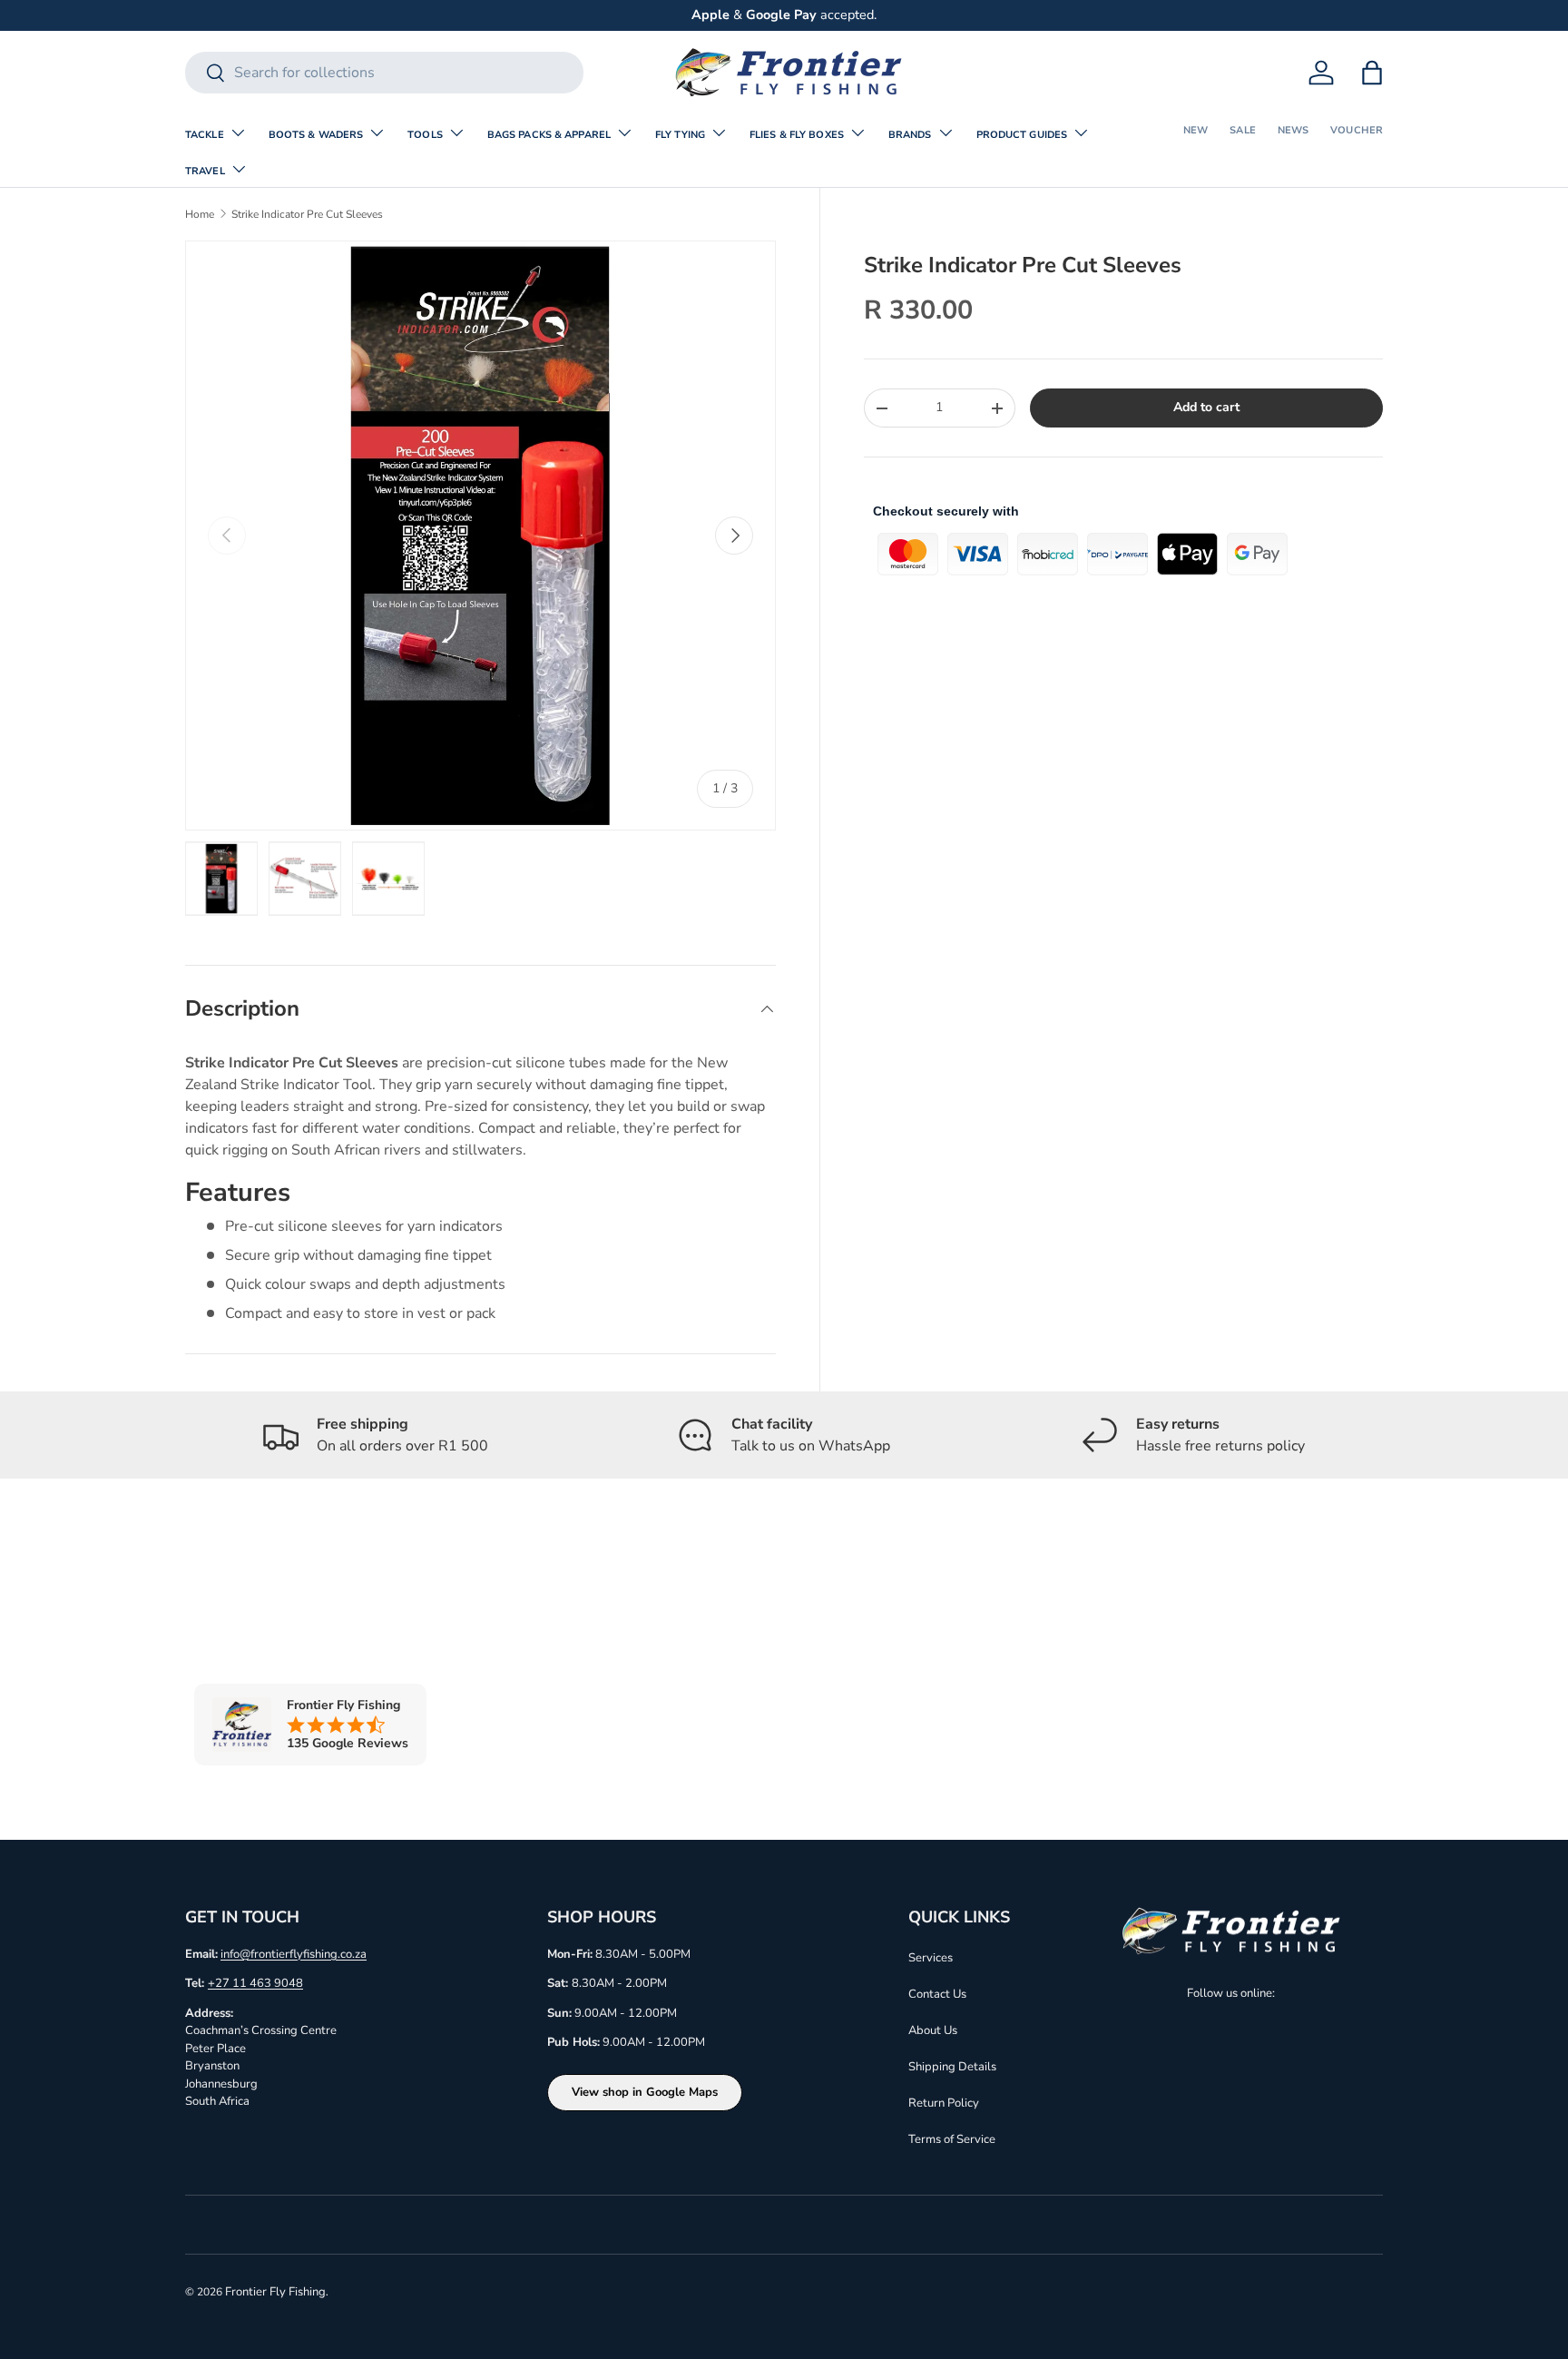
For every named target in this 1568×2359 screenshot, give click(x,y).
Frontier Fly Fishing (275, 2292)
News (1293, 130)
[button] (1372, 73)
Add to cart (1206, 407)
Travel (205, 171)
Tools (425, 135)
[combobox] (384, 73)
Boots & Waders (316, 135)
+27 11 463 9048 (255, 1983)
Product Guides (1022, 135)
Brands (910, 135)
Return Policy (944, 2103)
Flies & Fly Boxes (797, 135)
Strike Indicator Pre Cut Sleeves (307, 214)
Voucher (1357, 130)
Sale (1242, 130)
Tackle (205, 135)
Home (200, 214)
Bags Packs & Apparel (549, 135)
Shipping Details (952, 2067)
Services (931, 1958)
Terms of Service (952, 2139)
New (1196, 130)
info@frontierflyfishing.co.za (294, 1954)
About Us (933, 2030)
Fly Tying (680, 135)
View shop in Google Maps (645, 2092)
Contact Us (937, 1994)
